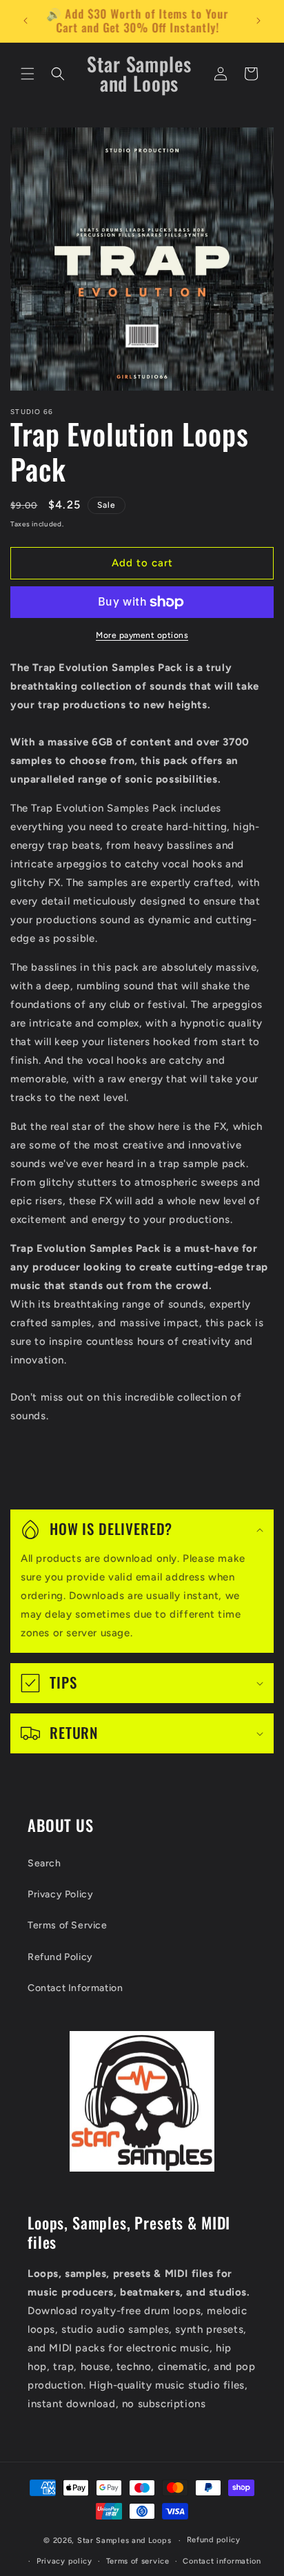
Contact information (222, 2561)
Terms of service (138, 2561)
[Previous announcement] (26, 21)
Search (44, 1863)
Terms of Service (68, 1925)
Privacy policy (64, 2561)
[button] (28, 74)
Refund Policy (60, 1957)
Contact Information (75, 1988)
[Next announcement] (258, 21)
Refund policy (214, 2540)
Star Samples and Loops (124, 2541)
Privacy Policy (60, 1894)
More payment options (142, 635)
